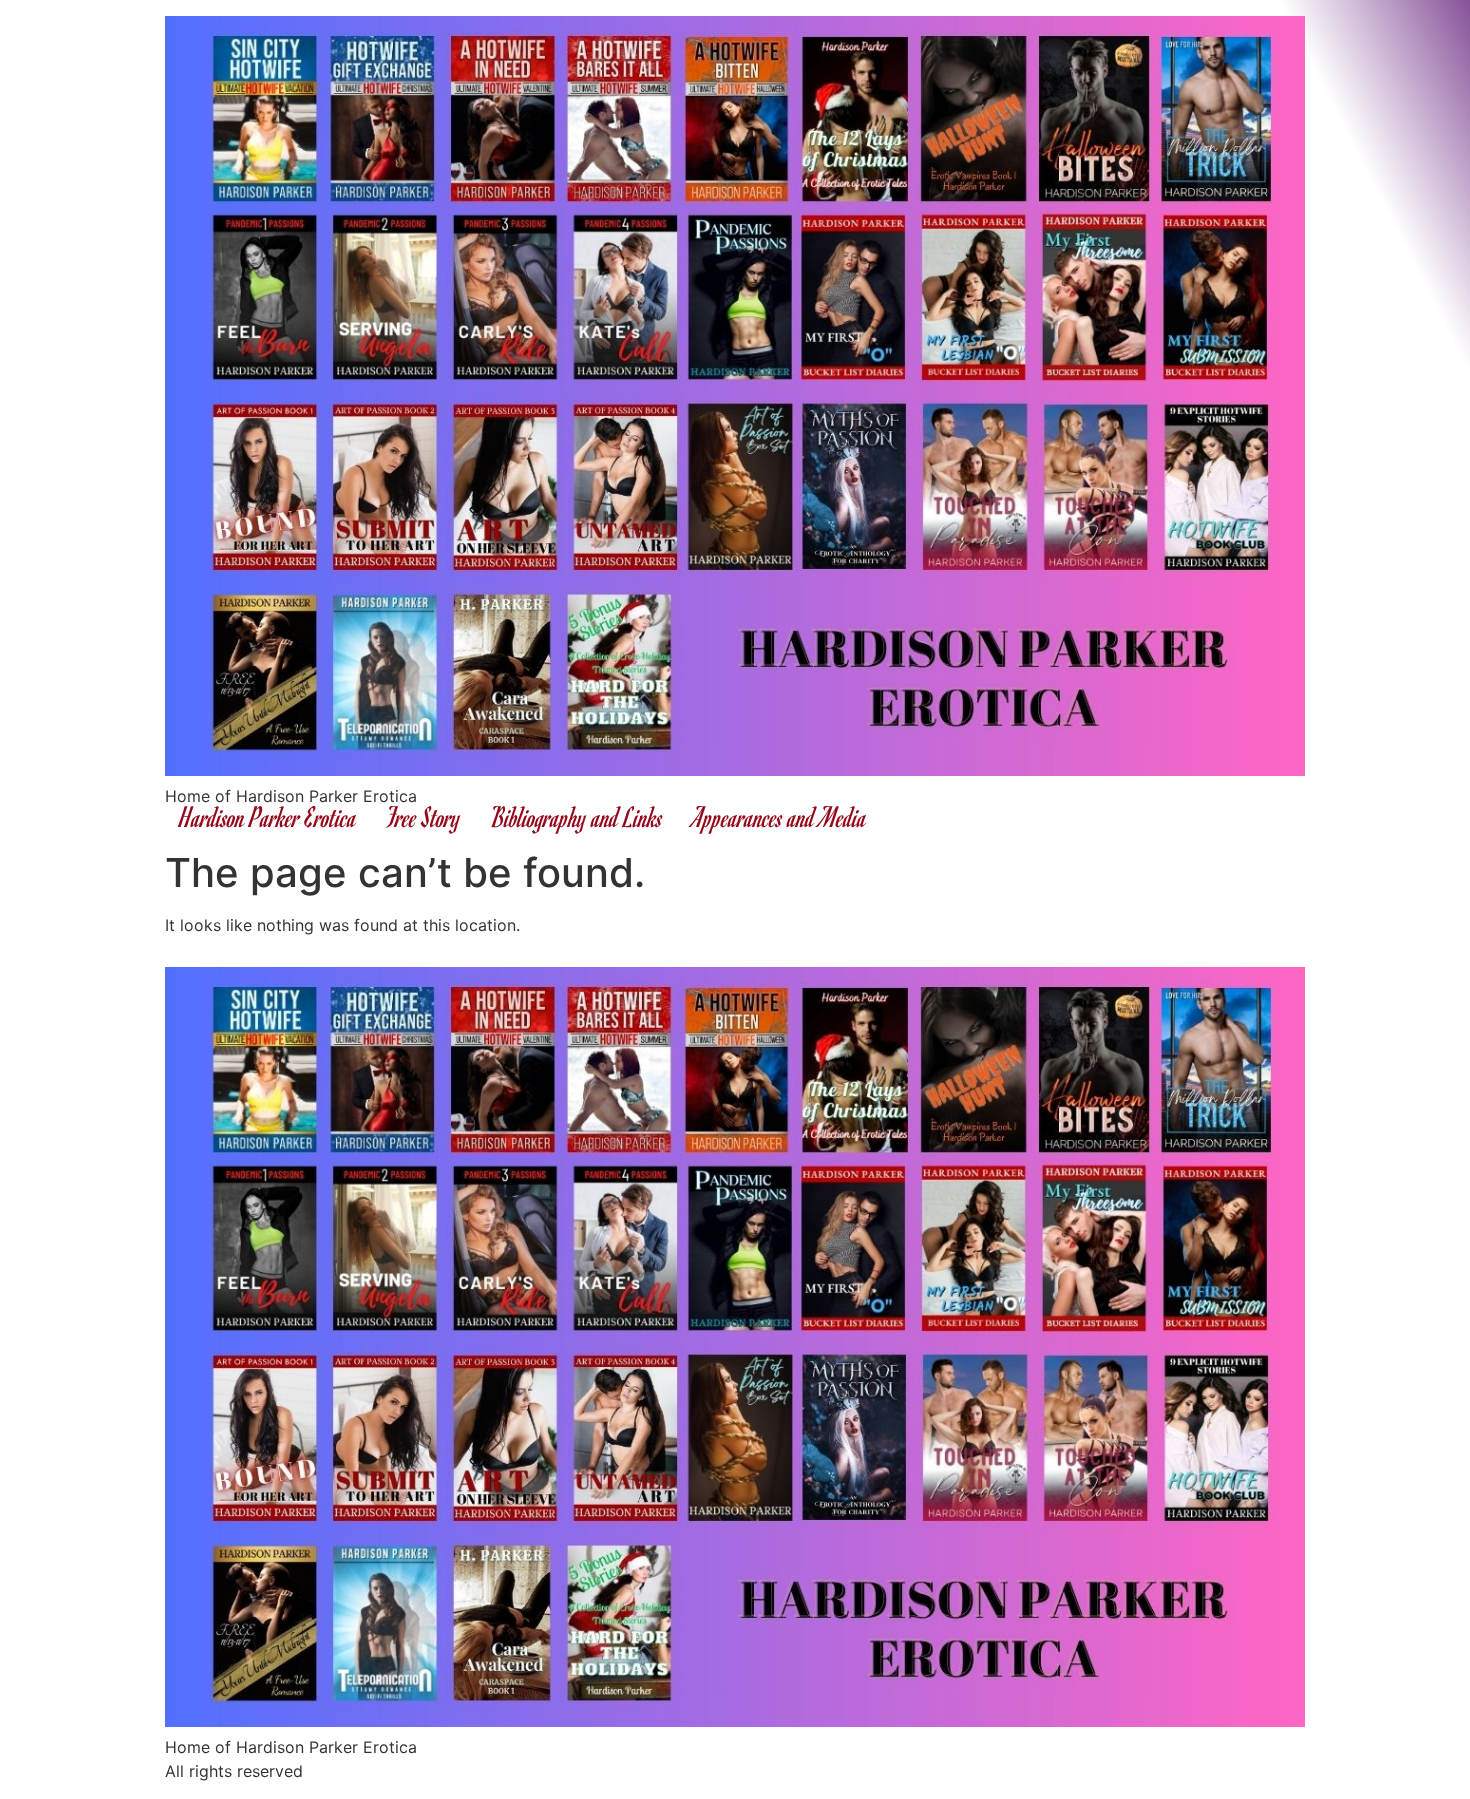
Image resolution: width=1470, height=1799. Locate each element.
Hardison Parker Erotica (268, 816)
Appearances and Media (780, 816)
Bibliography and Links (577, 816)
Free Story (424, 816)
